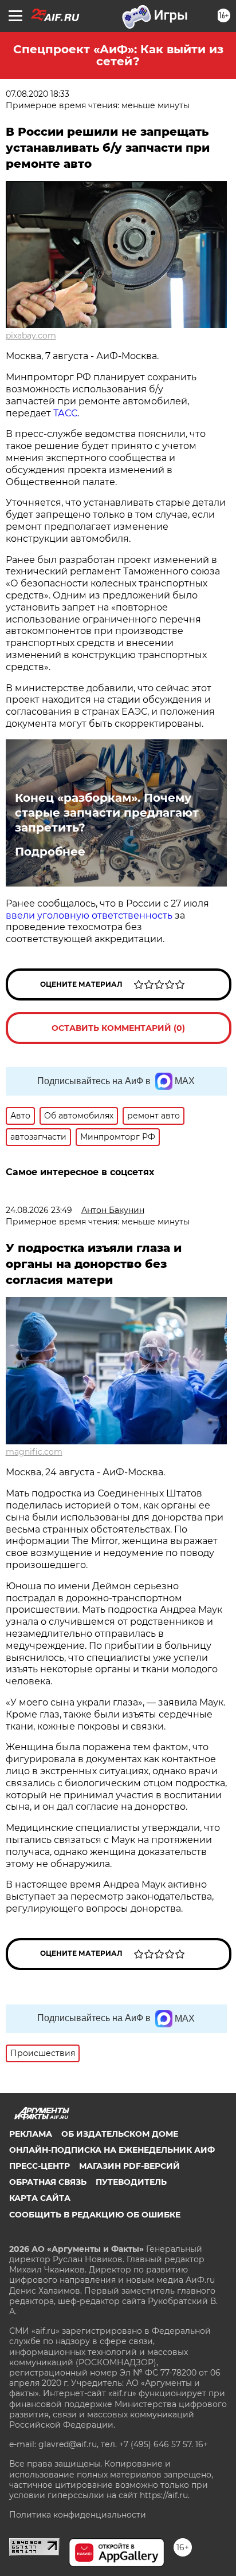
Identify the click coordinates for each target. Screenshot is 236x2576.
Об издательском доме (120, 2134)
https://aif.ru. (165, 2495)
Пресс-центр (40, 2166)
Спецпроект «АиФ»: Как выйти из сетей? (118, 55)
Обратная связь (48, 2182)
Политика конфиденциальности (78, 2515)
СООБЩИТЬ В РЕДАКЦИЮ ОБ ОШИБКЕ (95, 2215)
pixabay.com (31, 336)
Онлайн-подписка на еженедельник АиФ (112, 2150)
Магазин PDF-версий (129, 2166)
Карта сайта (40, 2198)
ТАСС (65, 413)
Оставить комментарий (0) (118, 1028)
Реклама (31, 2134)
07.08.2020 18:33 (38, 94)
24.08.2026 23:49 (39, 1210)
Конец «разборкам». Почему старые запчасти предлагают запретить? (107, 813)
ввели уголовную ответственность (89, 915)
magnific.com (34, 1452)
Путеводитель (131, 2182)
